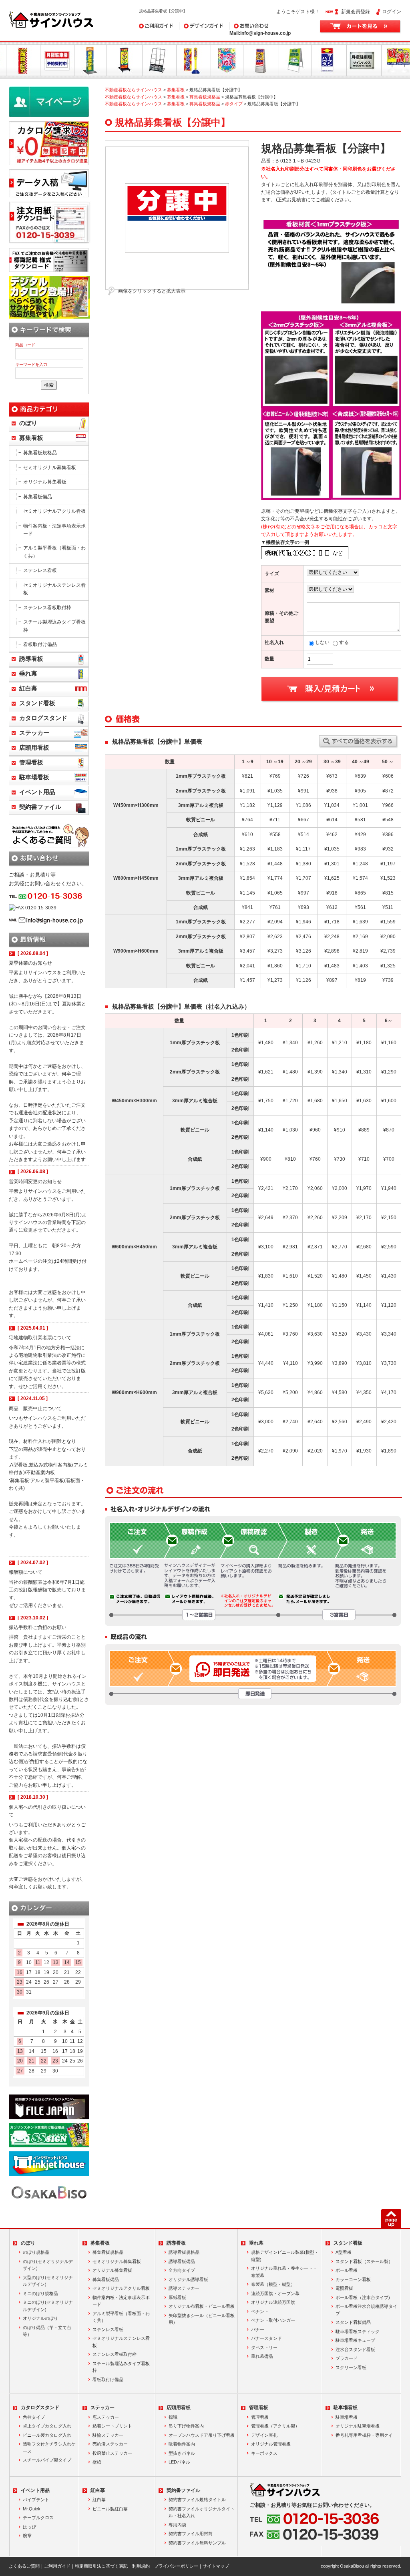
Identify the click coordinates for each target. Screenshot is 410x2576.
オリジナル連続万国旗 (273, 2302)
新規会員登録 (356, 12)
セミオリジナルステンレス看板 (54, 589)
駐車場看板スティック (358, 2331)
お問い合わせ (244, 26)
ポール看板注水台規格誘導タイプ (366, 2310)
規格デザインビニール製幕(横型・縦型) (285, 2256)
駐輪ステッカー (108, 2435)
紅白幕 (28, 688)
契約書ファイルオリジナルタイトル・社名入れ (202, 2512)
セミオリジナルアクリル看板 (54, 511)
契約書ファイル (40, 807)
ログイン (392, 12)
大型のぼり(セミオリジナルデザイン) (48, 2281)
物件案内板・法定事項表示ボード (54, 530)
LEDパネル (179, 2462)
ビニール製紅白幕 (110, 2509)
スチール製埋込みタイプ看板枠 (54, 626)
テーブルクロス (38, 2518)
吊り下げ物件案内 (186, 2426)
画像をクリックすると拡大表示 (152, 291)
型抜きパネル (182, 2453)
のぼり (28, 423)
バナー (258, 2329)
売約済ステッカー (110, 2444)
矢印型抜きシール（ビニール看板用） (202, 2319)
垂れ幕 (28, 674)
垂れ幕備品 (262, 2356)
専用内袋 (177, 2525)
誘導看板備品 (182, 2261)
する (344, 642)
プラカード (347, 2358)
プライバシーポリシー (176, 2566)
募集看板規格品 (205, 97)
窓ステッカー (106, 2417)
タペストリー (264, 2347)
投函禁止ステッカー (112, 2453)
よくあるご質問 (24, 2566)
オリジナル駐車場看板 (358, 2426)
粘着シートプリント (112, 2426)
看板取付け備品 (40, 644)
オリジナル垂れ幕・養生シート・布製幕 (284, 2272)
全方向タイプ (182, 2270)
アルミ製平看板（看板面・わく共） (54, 552)
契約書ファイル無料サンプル (197, 2543)
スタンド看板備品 (353, 2322)
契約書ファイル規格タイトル (197, 2500)
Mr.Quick (32, 2509)
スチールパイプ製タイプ (47, 2460)
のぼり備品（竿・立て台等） (47, 2331)
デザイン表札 (264, 2435)
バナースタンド (266, 2338)
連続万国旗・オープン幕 (275, 2293)
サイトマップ (216, 2566)
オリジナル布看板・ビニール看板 (202, 2306)
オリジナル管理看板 (271, 2444)
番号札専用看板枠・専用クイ (364, 2435)
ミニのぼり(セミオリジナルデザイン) (48, 2306)
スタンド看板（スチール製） (364, 2261)
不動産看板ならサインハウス (134, 90)
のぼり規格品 (36, 2252)
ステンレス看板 (40, 570)
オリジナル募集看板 (45, 482)
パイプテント (36, 2500)
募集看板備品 (38, 497)
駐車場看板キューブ (355, 2340)
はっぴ (29, 2527)
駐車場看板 (34, 777)
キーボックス (264, 2453)
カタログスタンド (43, 718)
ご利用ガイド (153, 26)
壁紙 (97, 2462)
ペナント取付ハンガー (273, 2320)
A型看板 (344, 2252)
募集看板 (176, 90)
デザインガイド (196, 26)
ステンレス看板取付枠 (47, 608)
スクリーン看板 (351, 2367)
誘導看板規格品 (184, 2252)
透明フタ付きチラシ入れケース (49, 2448)
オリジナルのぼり (40, 2318)
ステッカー (34, 733)
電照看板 (344, 2288)
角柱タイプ (34, 2417)
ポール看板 (347, 2270)
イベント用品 (37, 792)
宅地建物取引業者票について (40, 1338)
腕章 (27, 2536)
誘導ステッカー (184, 2288)
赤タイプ (234, 104)
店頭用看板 (34, 748)
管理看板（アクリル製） (275, 2426)
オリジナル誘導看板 (188, 2279)
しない (322, 642)
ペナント (260, 2311)
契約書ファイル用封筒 (191, 2534)
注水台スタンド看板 (355, 2349)
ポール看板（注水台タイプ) (363, 2297)
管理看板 (31, 762)
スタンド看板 (37, 703)
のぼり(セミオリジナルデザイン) (48, 2265)
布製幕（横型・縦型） (273, 2284)
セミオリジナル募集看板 (50, 467)
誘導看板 (31, 659)
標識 (173, 2417)
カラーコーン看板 (353, 2279)
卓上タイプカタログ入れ (47, 2426)
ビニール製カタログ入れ (47, 2435)
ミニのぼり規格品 (40, 2293)
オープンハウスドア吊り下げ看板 (202, 2435)
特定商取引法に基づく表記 (101, 2566)
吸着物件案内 (182, 2444)
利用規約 (141, 2566)
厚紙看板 (177, 2297)
